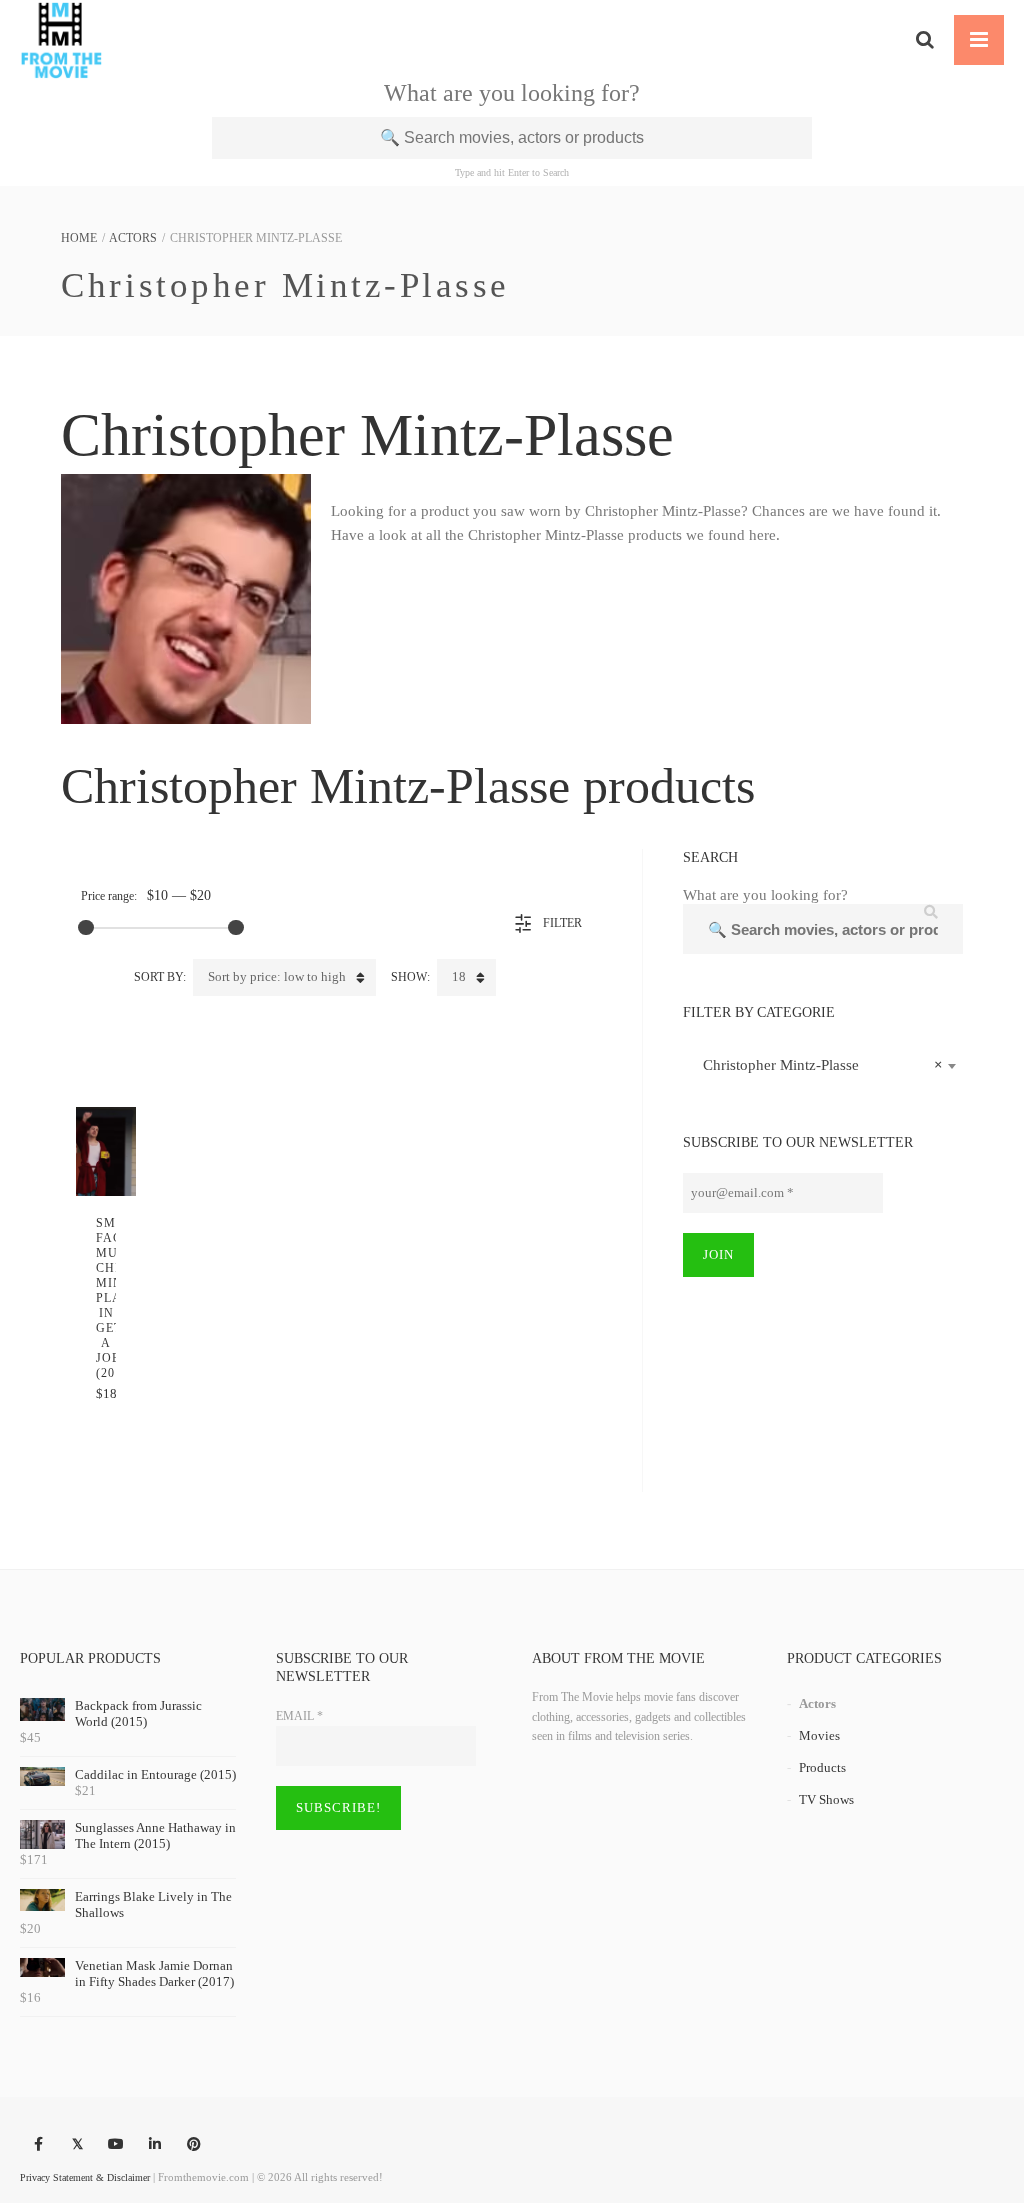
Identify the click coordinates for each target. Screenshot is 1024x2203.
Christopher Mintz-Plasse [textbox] (817, 1065)
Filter (562, 923)
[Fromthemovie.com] (61, 40)
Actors (133, 238)
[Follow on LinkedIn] (155, 2145)
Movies (819, 1735)
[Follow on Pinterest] (194, 2145)
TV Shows (826, 1799)
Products (822, 1767)
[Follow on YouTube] (116, 2145)
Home (79, 238)
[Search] (925, 40)
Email (299, 1716)
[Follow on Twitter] (77, 2145)
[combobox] (823, 1065)
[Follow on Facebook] (38, 2145)
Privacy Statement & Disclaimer (85, 2177)
